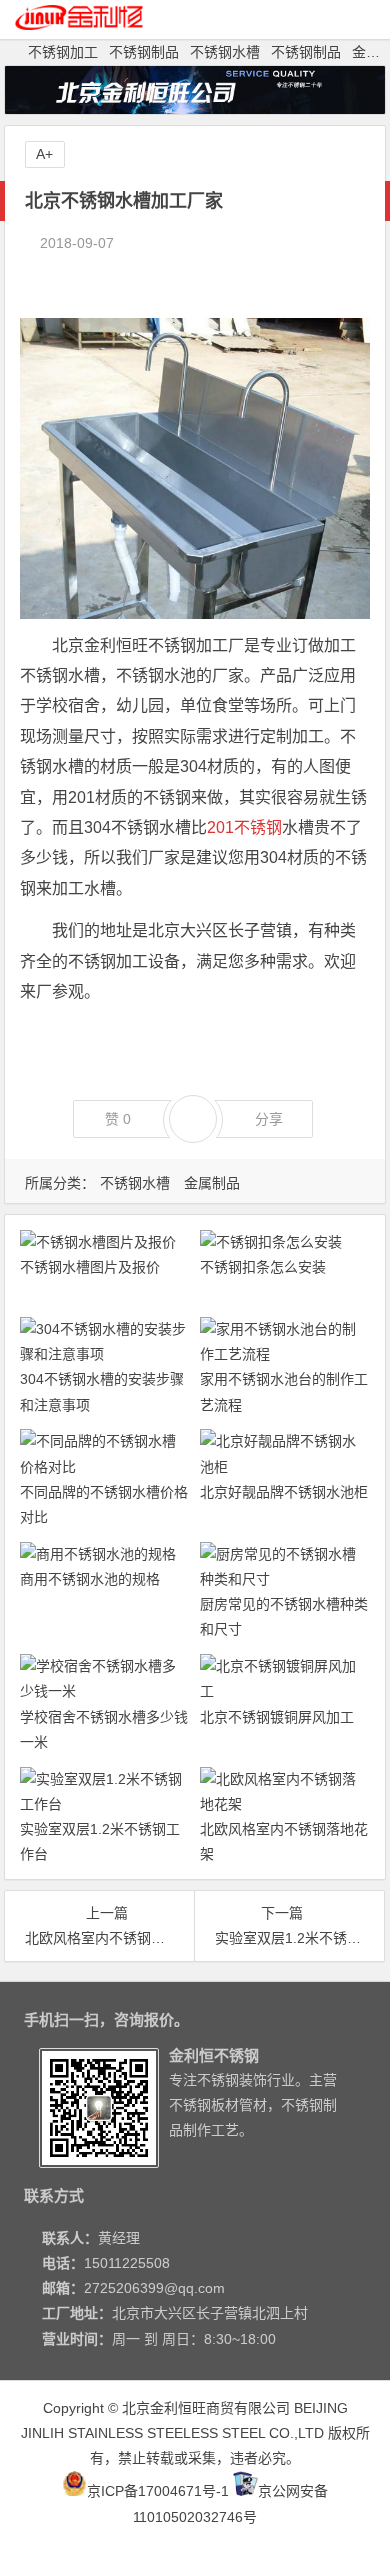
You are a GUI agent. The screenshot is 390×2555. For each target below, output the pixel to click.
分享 (269, 1119)
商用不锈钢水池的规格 (90, 1579)
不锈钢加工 (63, 52)
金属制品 (212, 1183)
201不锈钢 (244, 827)
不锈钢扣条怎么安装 (263, 1267)
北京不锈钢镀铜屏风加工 (277, 1717)
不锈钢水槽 (225, 52)
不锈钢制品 (144, 52)
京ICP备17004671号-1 (158, 2491)
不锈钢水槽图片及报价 (90, 1267)
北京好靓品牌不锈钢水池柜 (284, 1492)
